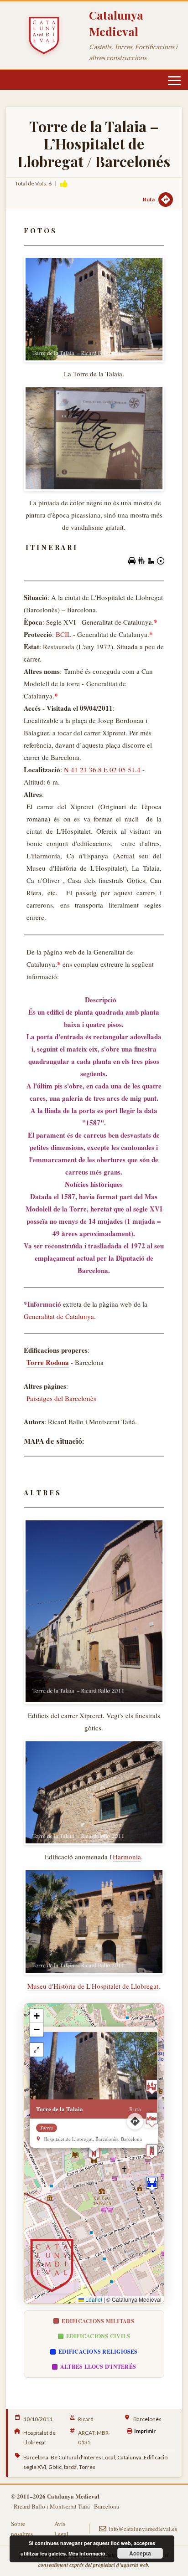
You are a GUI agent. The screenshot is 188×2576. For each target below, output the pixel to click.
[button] (94, 2154)
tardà (70, 2467)
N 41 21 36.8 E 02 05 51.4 (102, 770)
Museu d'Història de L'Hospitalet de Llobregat (93, 1986)
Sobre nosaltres (22, 2529)
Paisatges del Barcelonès (61, 1398)
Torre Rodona (48, 1362)
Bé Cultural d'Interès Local (83, 2457)
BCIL (63, 634)
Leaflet (93, 2299)
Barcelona (36, 2457)
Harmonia (127, 1857)
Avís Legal (61, 2529)
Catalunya (129, 2457)
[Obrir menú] (174, 81)
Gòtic (55, 2467)
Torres (87, 2467)
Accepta (140, 2553)
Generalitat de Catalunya (59, 1316)
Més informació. (88, 2553)
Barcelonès (147, 2419)
